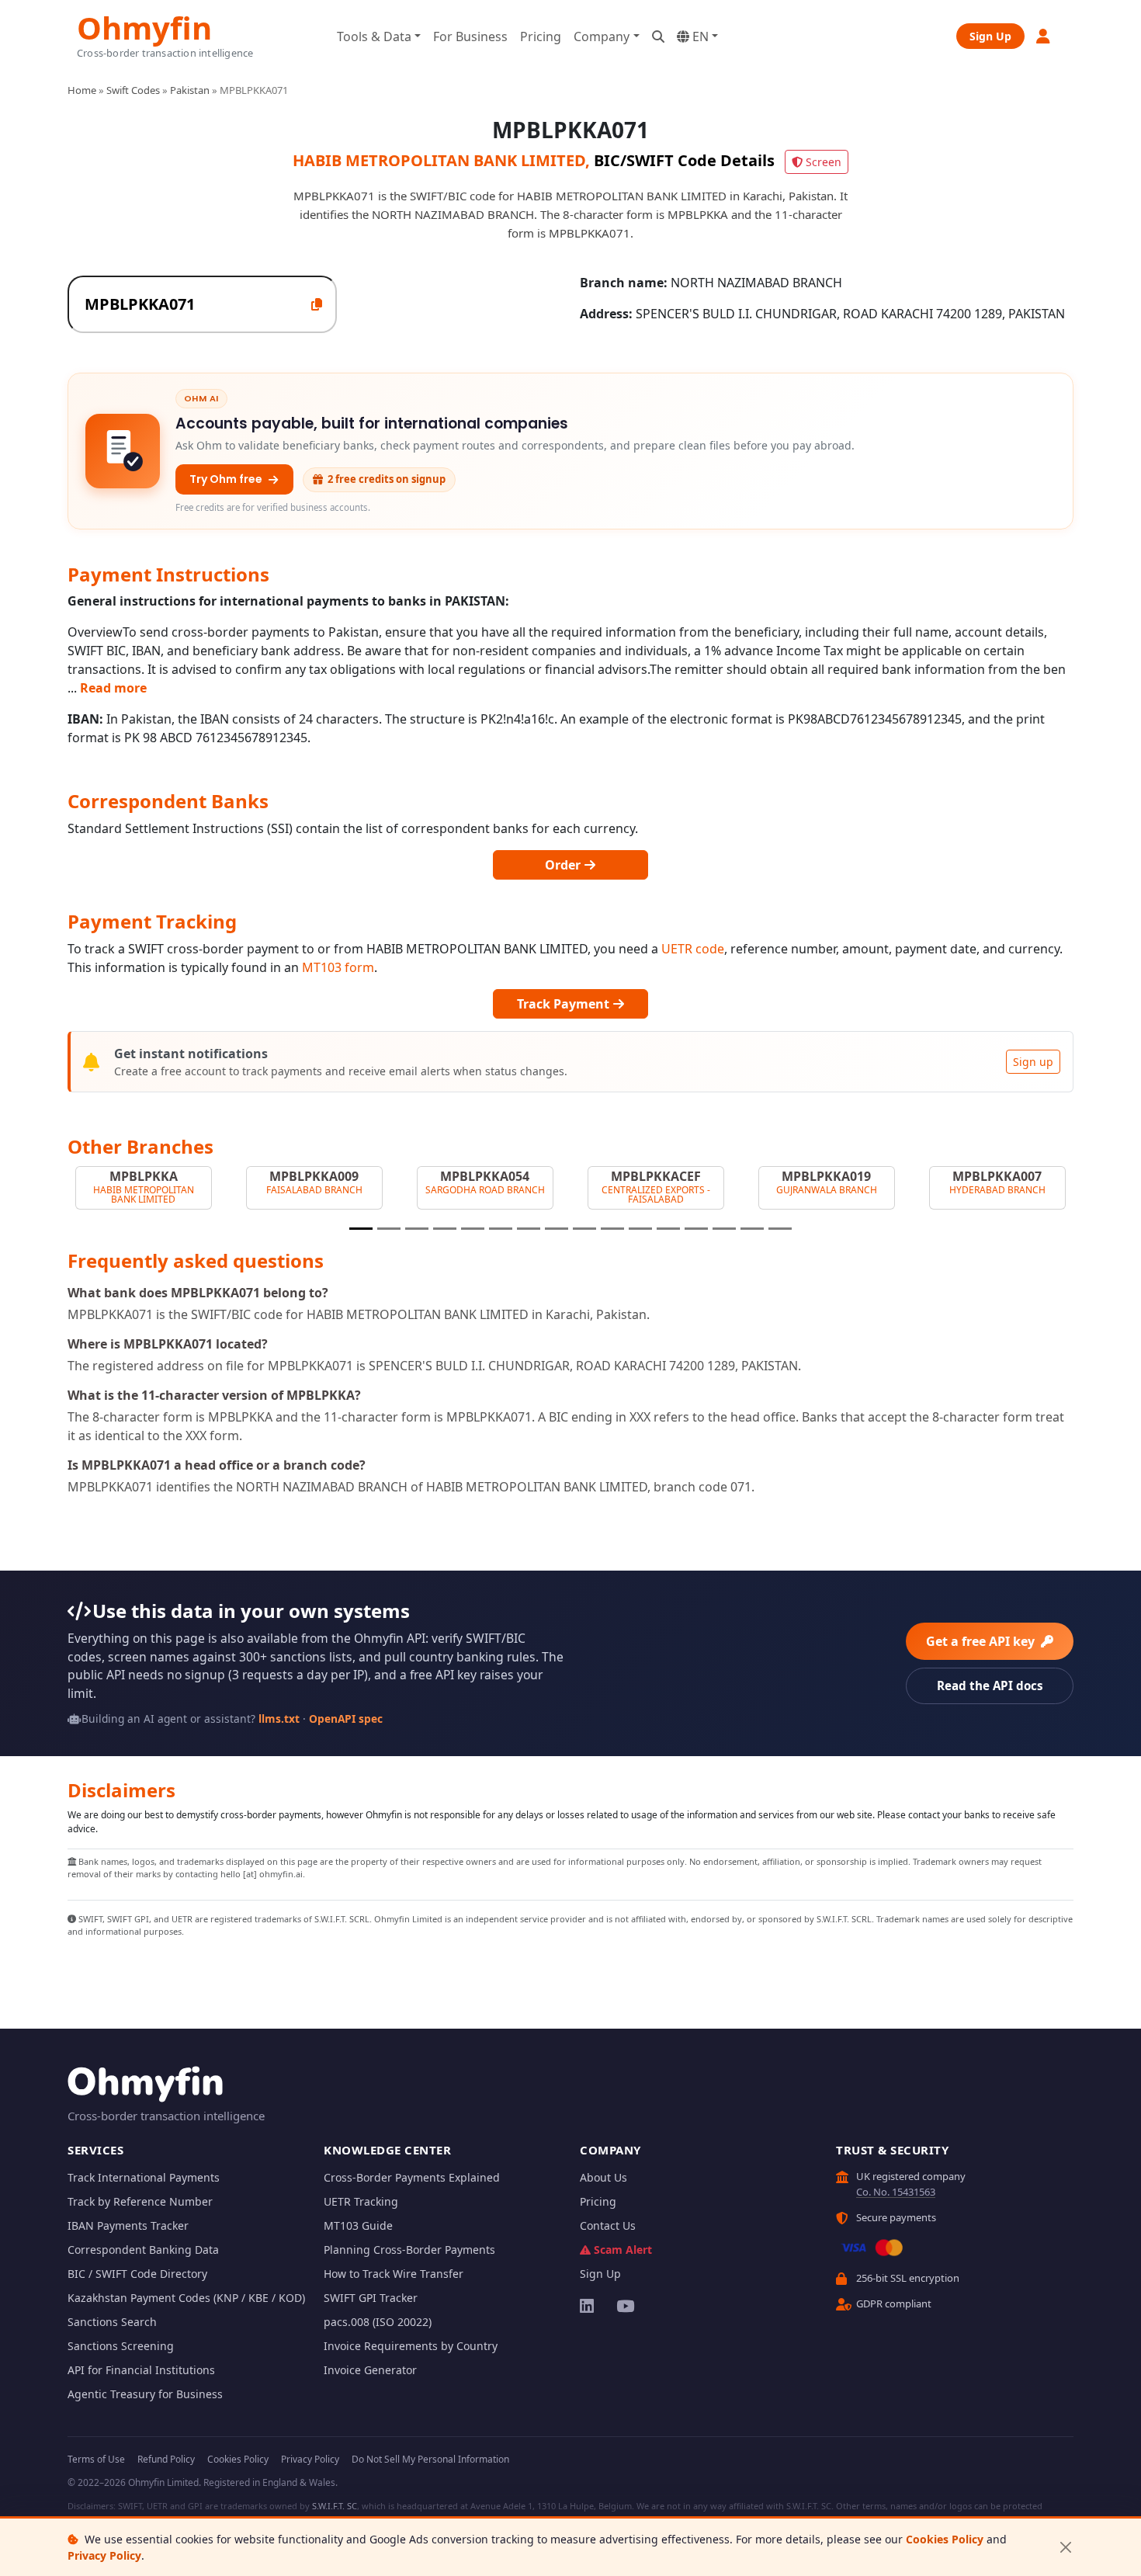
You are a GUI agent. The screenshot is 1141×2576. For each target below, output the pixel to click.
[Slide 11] (640, 1229)
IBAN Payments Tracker (128, 2225)
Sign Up (990, 36)
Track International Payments (144, 2177)
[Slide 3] (417, 1229)
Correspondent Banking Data (143, 2250)
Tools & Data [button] (374, 36)
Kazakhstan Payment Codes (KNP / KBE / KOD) (186, 2298)
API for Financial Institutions (141, 2370)
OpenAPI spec (346, 1718)
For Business (470, 36)
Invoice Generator (370, 2370)
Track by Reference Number (140, 2201)
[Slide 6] (501, 1229)
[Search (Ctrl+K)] (658, 36)
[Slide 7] (529, 1229)
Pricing (541, 36)
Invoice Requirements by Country (411, 2346)
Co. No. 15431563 (896, 2192)
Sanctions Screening (121, 2346)
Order (564, 865)
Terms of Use (96, 2459)
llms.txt (279, 1718)
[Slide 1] (361, 1229)
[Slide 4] (445, 1229)
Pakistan (190, 90)
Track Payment (565, 1004)
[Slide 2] (389, 1229)
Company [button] (602, 36)
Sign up (1033, 1062)
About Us (603, 2177)
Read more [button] (113, 688)
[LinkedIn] (588, 2306)
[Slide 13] (696, 1229)
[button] (1044, 36)
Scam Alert (623, 2250)
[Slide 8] (557, 1229)
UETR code (693, 949)
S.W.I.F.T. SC (335, 2506)
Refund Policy (166, 2459)
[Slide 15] (752, 1229)
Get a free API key (982, 1641)
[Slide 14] (724, 1229)
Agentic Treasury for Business (145, 2394)
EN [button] (699, 36)
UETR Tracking (361, 2201)
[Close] (1065, 2548)
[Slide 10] (612, 1229)
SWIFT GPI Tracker (371, 2298)
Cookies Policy (945, 2539)
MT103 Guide (358, 2225)
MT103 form (338, 967)
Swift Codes (133, 90)
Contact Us (608, 2225)
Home (82, 90)
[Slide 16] (780, 1229)
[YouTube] (624, 2306)
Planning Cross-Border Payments (409, 2250)
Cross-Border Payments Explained (412, 2177)
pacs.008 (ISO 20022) (378, 2322)
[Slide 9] (584, 1229)
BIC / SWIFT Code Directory (137, 2274)
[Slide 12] (668, 1229)
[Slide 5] (473, 1229)
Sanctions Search (112, 2322)
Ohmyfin (144, 26)
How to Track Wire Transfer (394, 2274)
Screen (824, 162)
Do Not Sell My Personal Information (430, 2459)
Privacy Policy (104, 2555)
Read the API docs (990, 1686)
